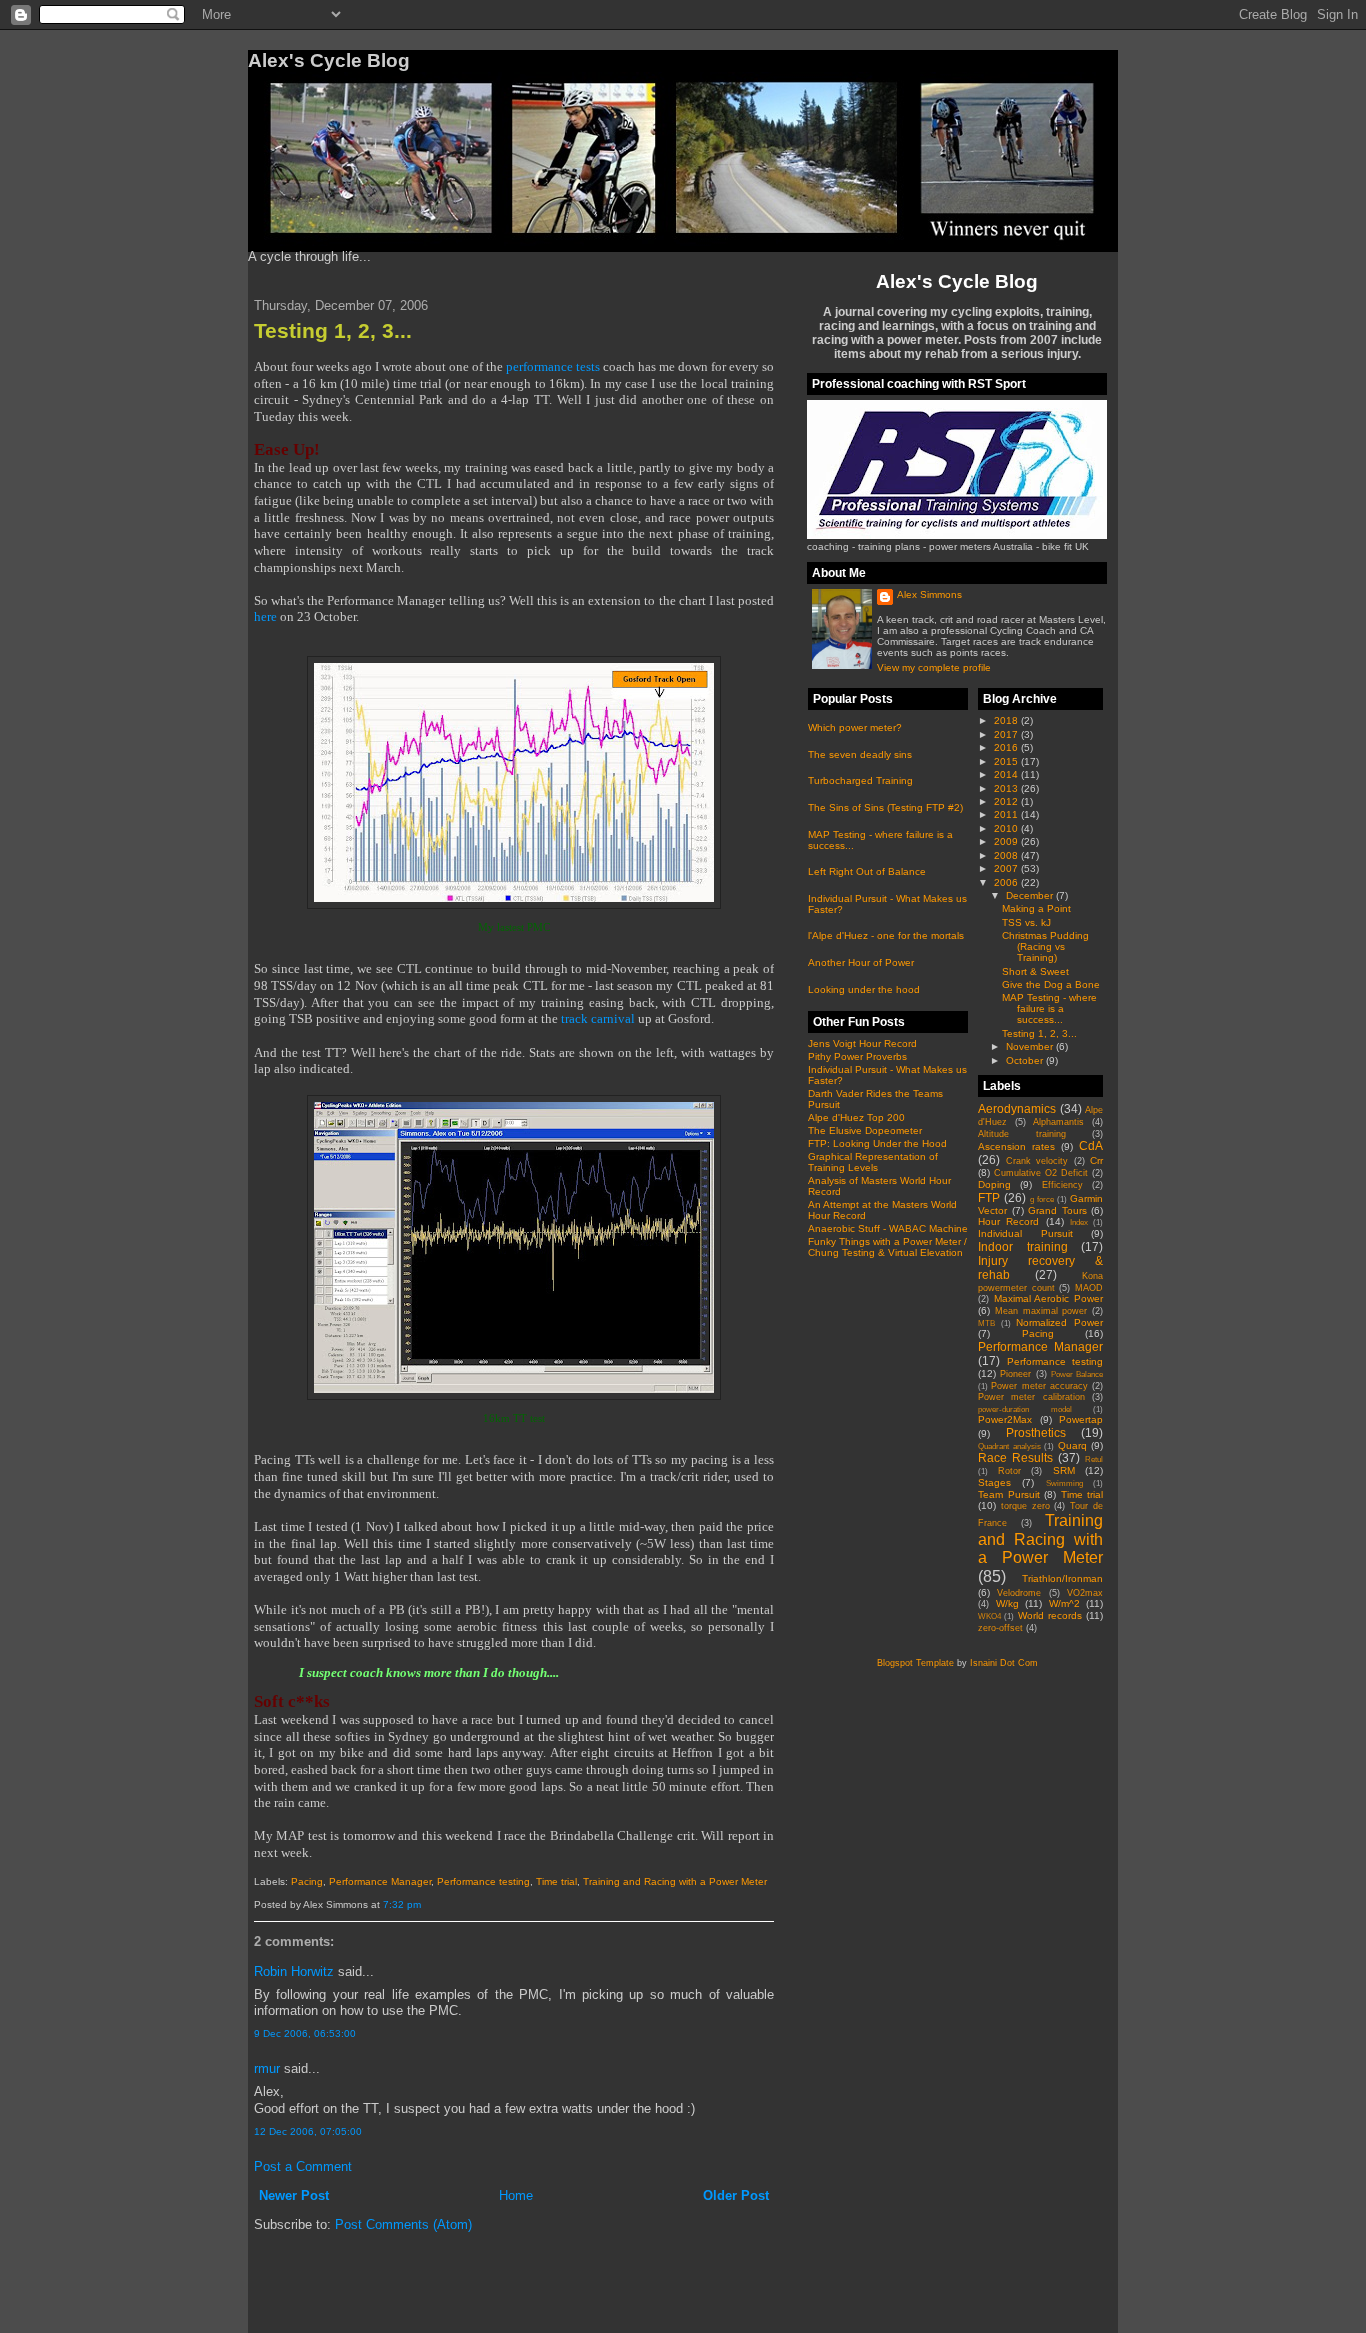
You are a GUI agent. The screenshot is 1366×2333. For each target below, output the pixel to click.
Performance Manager (380, 1881)
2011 (1007, 814)
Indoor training (1023, 1246)
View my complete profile (934, 667)
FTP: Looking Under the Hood (877, 1143)
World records (1050, 1615)
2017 (1007, 734)
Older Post (736, 2195)
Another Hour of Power (861, 962)
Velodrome (1019, 1593)
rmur (267, 2068)
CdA (1091, 1145)
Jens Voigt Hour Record (862, 1043)
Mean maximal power (1041, 1311)
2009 (1007, 841)
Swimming (1064, 1483)
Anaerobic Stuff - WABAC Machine (888, 1228)
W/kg (1007, 1603)
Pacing (307, 1881)
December (1031, 895)
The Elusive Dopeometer (865, 1130)
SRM (1064, 1470)
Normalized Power (1059, 1322)
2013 (1007, 788)
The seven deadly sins (860, 754)
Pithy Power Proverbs (857, 1056)
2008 (1007, 855)
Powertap (1081, 1419)
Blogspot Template (915, 1663)
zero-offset (1000, 1628)
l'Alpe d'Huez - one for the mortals (886, 935)
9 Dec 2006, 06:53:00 (305, 2033)
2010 (1007, 828)
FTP (989, 1197)
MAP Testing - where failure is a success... (1049, 1008)
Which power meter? (855, 727)
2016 (1007, 747)
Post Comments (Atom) (403, 2224)
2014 (1007, 774)
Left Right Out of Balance (867, 871)
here (265, 617)
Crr (1096, 1160)
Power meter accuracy (1039, 1386)
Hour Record (1008, 1221)
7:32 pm (402, 1904)
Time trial (556, 1881)
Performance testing (483, 1881)
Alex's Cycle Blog (957, 281)
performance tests (553, 367)
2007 (1007, 868)
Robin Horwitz (294, 1971)
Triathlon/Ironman (1062, 1578)
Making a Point (1036, 908)
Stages (994, 1482)
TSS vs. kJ (1026, 922)
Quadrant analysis (1009, 1446)
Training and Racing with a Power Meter (675, 1881)
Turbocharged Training (860, 780)
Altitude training (1022, 1134)
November (1031, 1046)
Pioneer (1015, 1374)
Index (1079, 1222)
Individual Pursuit (1025, 1233)
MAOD (1089, 1288)
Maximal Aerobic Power (1048, 1298)
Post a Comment (303, 2166)
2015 (1007, 761)
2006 (1007, 882)
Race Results (1015, 1457)
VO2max (1085, 1593)
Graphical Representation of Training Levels (873, 1162)
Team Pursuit (1009, 1494)
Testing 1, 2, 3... (333, 330)
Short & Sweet (1035, 971)
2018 (1007, 720)
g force (1042, 1199)
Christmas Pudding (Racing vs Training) (1045, 946)
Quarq (1072, 1445)
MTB (986, 1323)
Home (516, 2195)
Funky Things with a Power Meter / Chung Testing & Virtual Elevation (887, 1247)
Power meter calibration (1031, 1397)
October (1026, 1060)
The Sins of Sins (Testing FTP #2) (885, 807)
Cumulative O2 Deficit (1041, 1173)
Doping (994, 1184)
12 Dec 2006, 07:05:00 (308, 2131)
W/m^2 (1064, 1603)
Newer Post (294, 2195)
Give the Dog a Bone (1051, 984)
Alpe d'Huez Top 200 (856, 1117)
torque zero (1025, 1506)
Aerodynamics (1017, 1108)
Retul (1094, 1459)
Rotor (1009, 1471)
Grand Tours (1057, 1210)
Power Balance (1077, 1374)
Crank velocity (1037, 1161)
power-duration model (1025, 1409)
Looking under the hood (864, 989)
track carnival (598, 1019)
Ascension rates (1016, 1146)
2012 (1007, 801)
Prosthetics (1036, 1432)
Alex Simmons (929, 594)
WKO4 (989, 1616)
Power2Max (1005, 1419)
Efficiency (1062, 1185)
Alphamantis (1058, 1122)
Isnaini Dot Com (1004, 1663)
